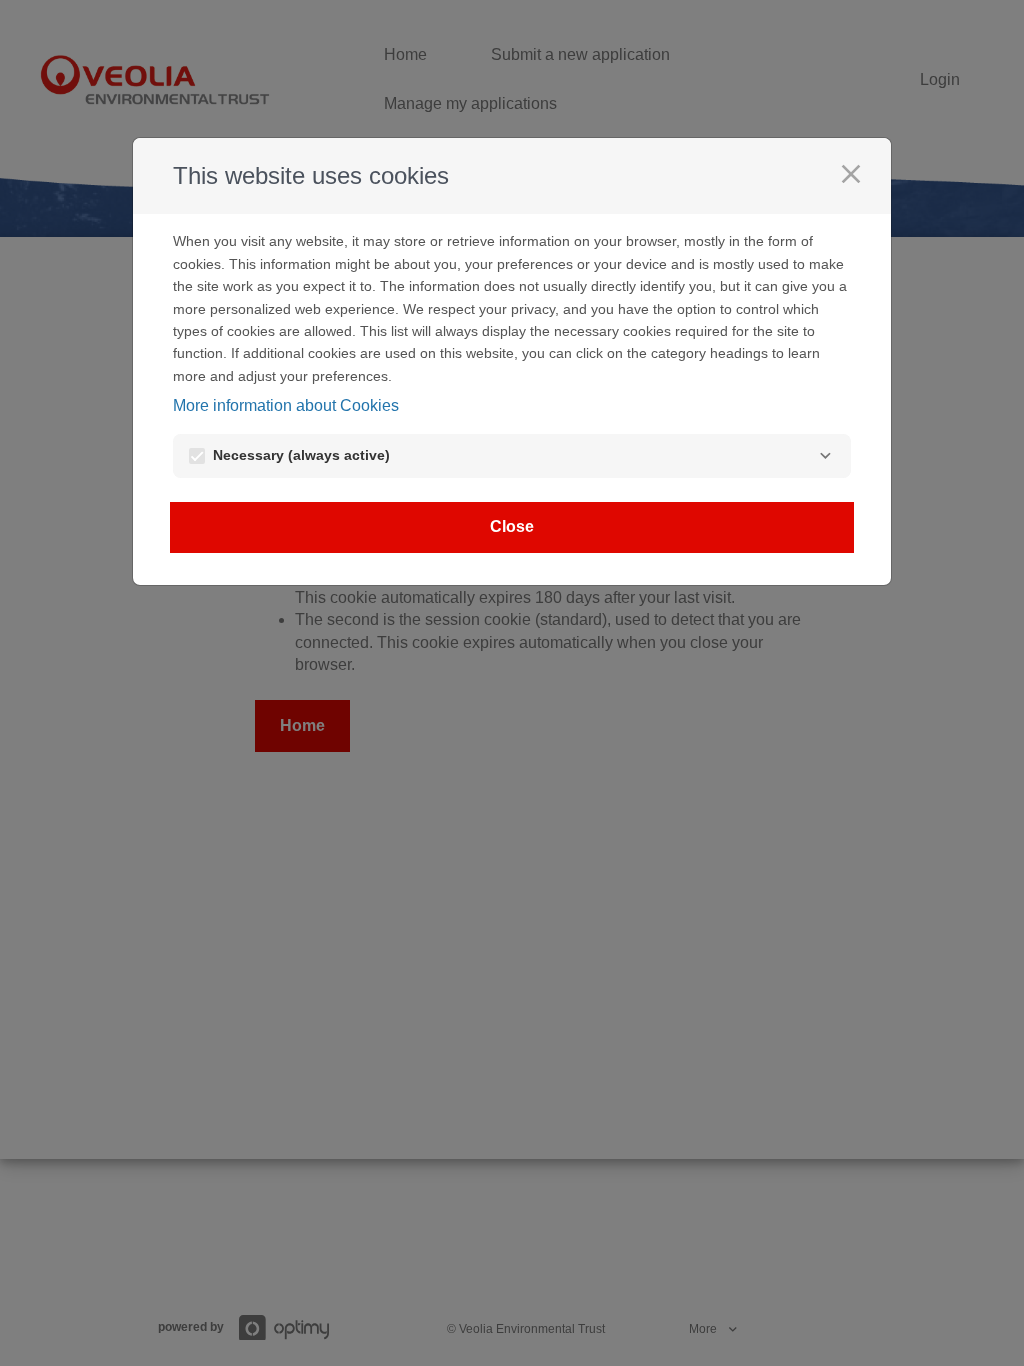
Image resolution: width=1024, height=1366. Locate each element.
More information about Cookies (286, 405)
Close (512, 526)
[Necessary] (825, 456)
